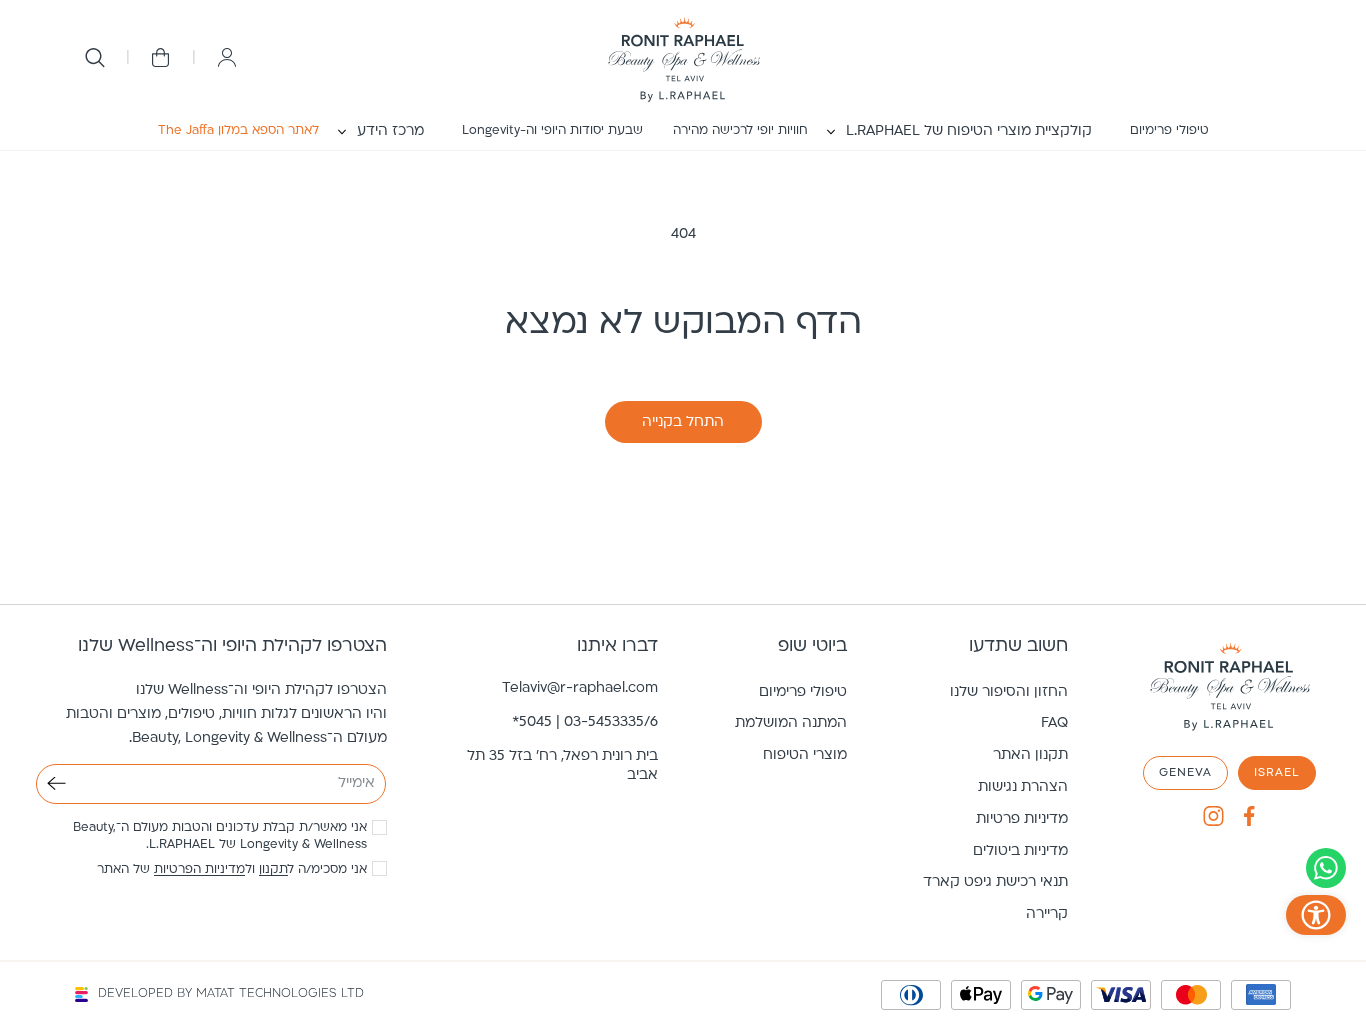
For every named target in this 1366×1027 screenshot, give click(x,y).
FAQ (1054, 723)
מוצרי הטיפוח (805, 755)
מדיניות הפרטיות (199, 870)
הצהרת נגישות (1023, 787)
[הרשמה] (56, 783)
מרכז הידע (390, 131)
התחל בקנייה (683, 422)
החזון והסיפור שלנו (1009, 692)
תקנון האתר (1030, 755)
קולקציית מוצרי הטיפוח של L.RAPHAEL (969, 131)
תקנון (273, 870)
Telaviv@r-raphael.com (580, 688)
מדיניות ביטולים (1020, 851)
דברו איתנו (617, 646)
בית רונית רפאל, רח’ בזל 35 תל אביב (562, 766)
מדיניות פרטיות (1022, 819)
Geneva (1185, 773)
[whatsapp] (1326, 868)
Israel (1277, 773)
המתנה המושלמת (791, 723)
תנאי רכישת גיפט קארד (995, 882)
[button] (969, 131)
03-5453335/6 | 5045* (585, 722)
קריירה (1047, 914)
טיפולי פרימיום (803, 692)
